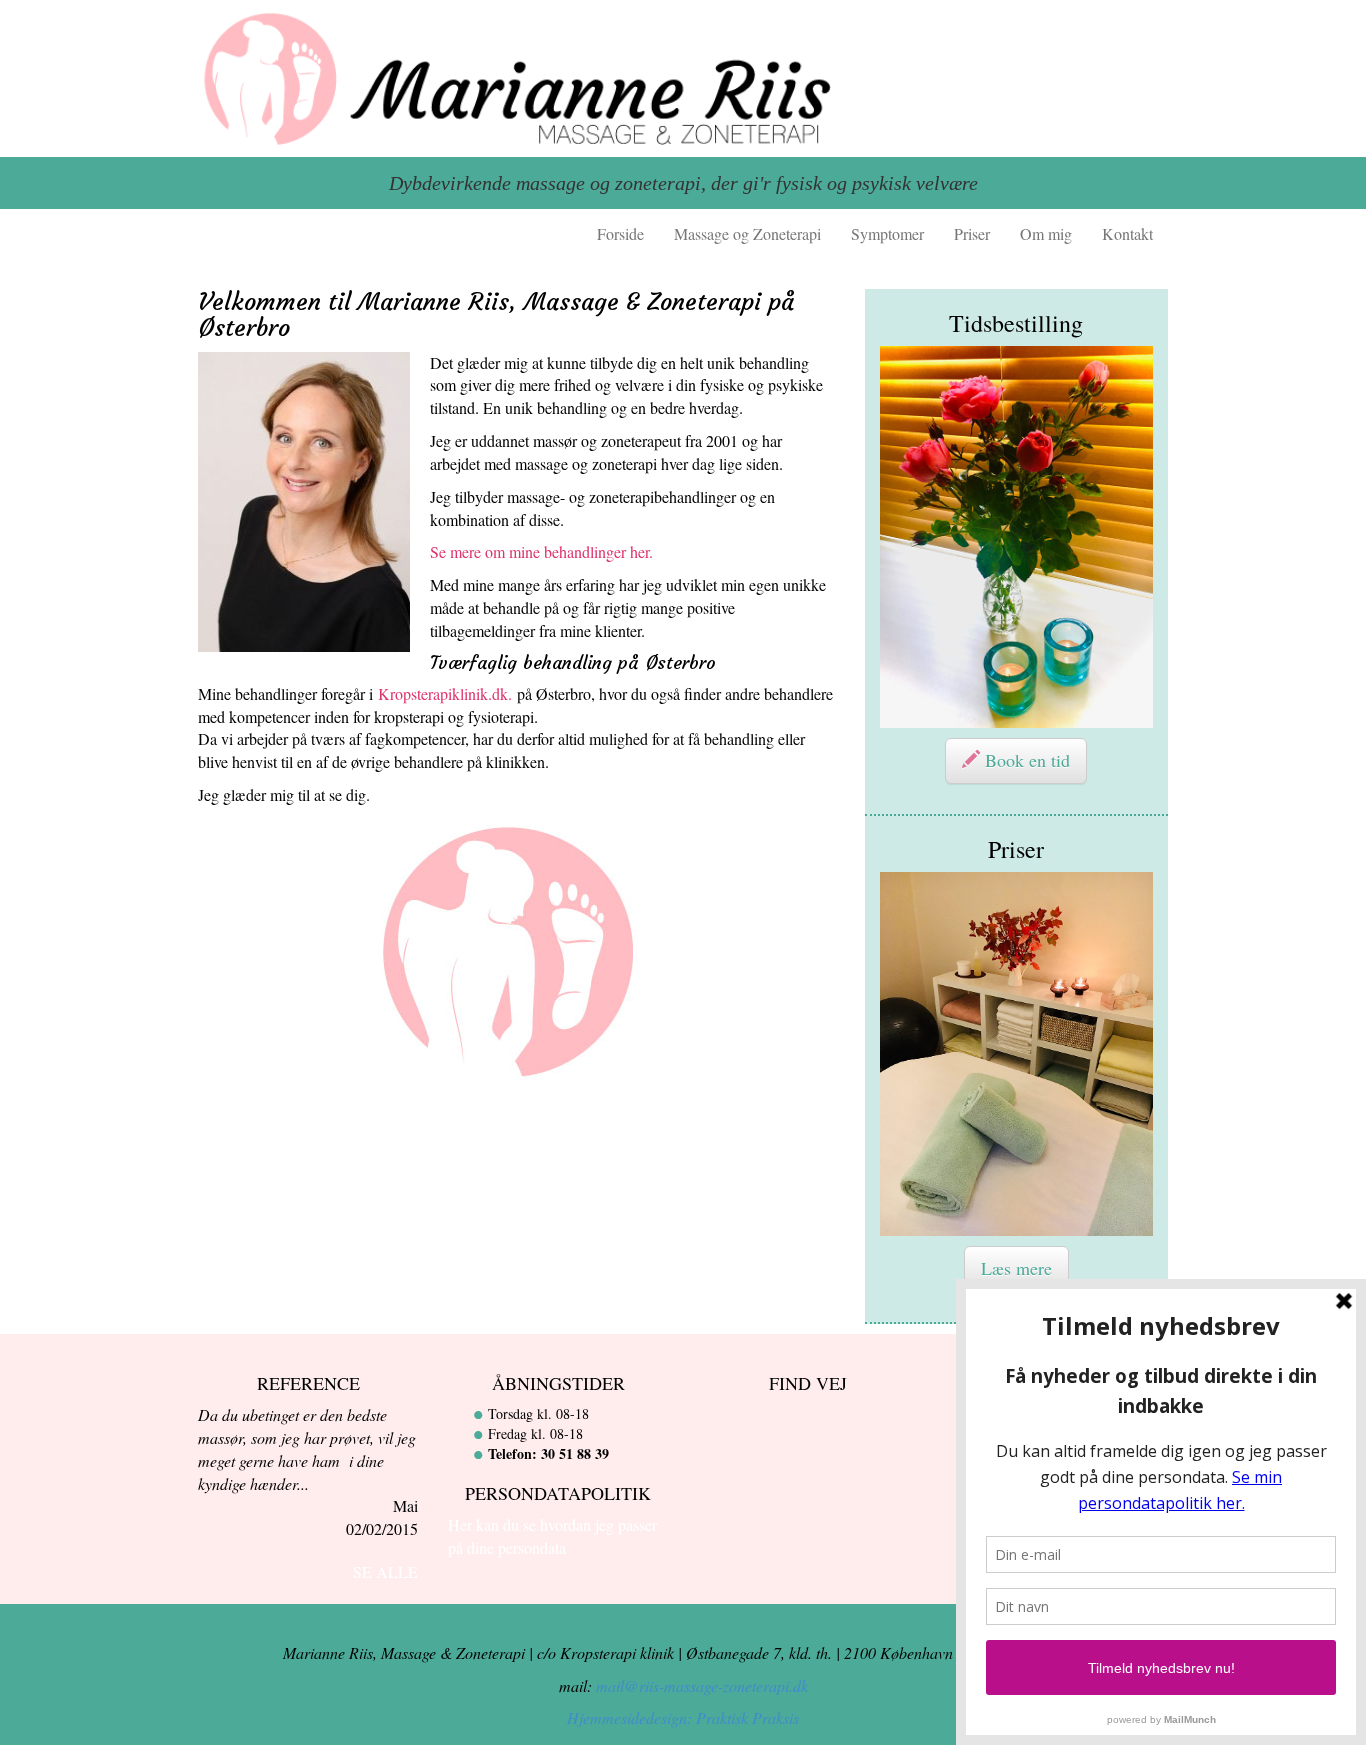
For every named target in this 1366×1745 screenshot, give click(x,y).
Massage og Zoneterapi (747, 233)
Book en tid (1025, 760)
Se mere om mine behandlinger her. (541, 551)
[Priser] (1016, 1054)
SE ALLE (385, 1571)
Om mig (1046, 233)
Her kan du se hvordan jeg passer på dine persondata (552, 1536)
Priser (972, 233)
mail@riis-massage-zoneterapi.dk (702, 1685)
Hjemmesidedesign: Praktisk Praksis (683, 1717)
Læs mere (1016, 1268)
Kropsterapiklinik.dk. (445, 693)
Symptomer (887, 233)
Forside (620, 233)
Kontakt (1127, 233)
